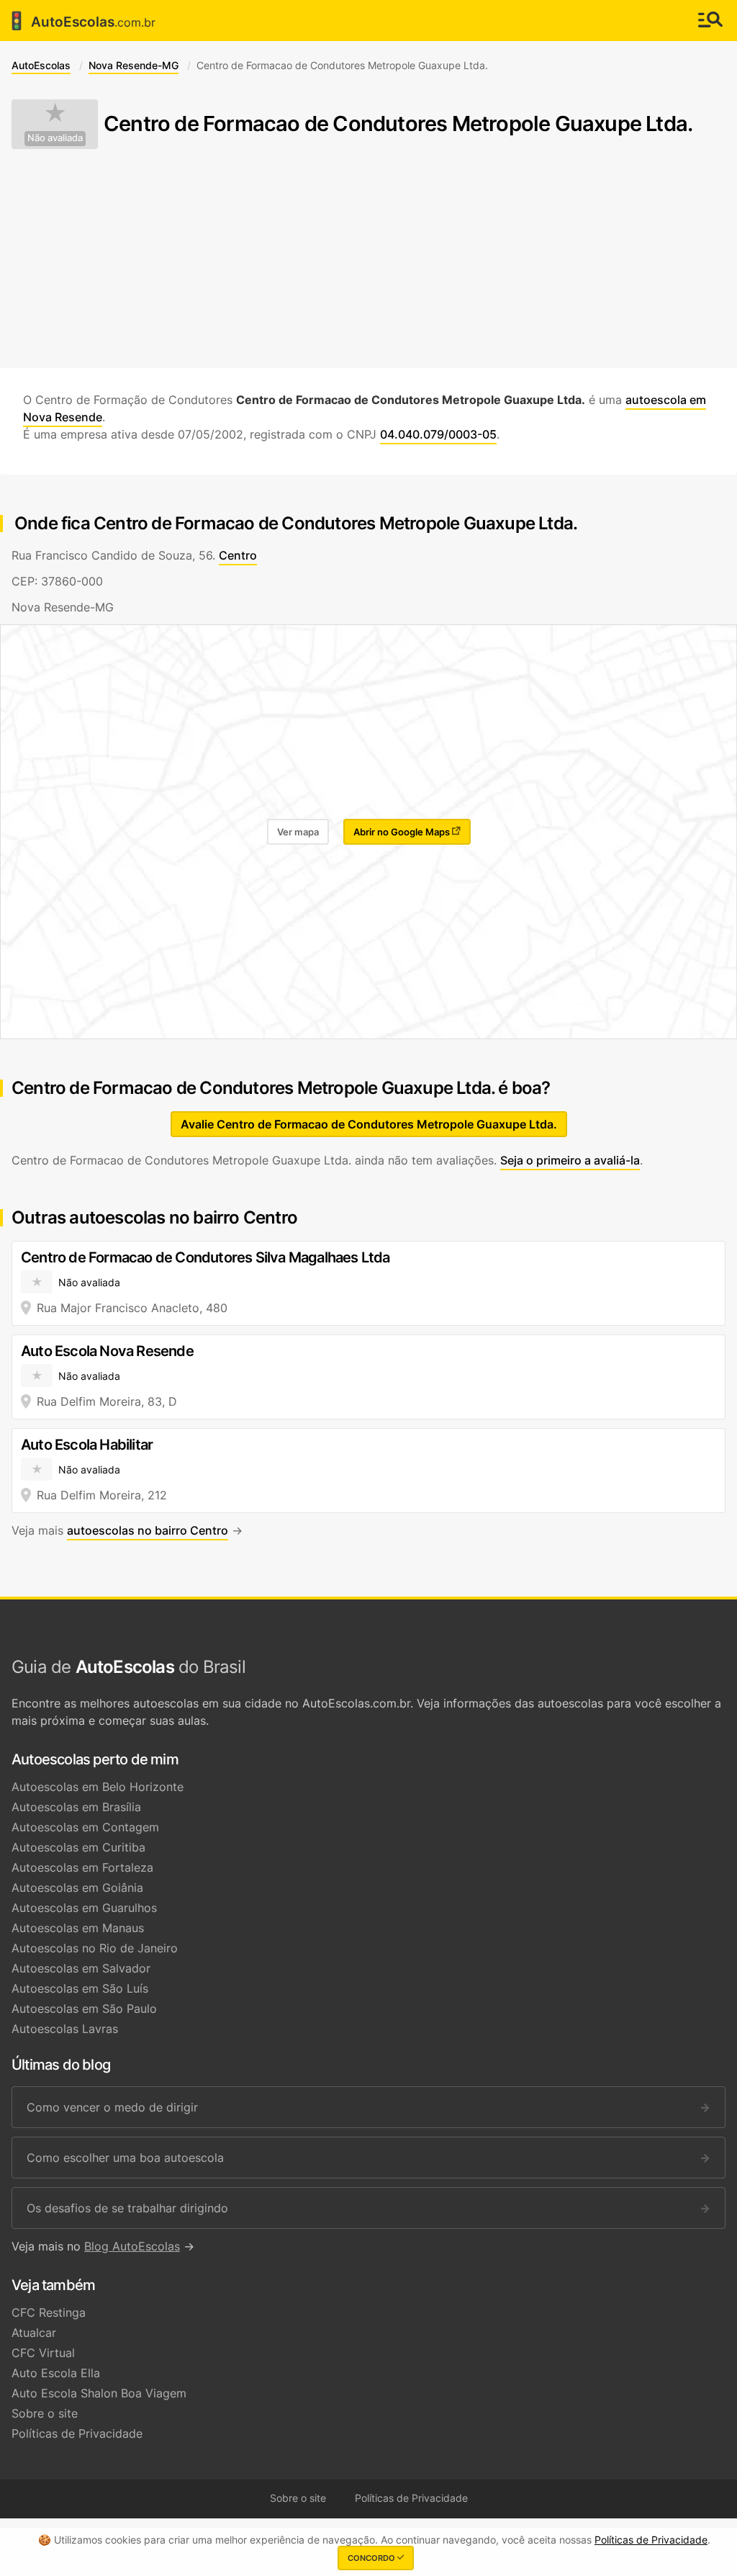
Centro (238, 555)
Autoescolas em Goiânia (77, 1888)
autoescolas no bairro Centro (148, 1530)
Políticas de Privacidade (77, 2433)
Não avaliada (55, 138)
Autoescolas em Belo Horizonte (98, 1787)
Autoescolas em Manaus (78, 1928)
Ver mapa (298, 832)
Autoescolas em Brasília (76, 1807)
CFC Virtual (43, 2353)
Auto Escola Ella (56, 2373)
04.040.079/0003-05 (438, 434)
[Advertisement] (368, 259)
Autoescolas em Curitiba (78, 1847)
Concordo (372, 2558)
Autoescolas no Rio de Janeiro (95, 1948)
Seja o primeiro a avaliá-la (570, 1160)
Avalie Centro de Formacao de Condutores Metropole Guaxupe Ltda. (369, 1124)
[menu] (710, 21)
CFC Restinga (49, 2312)
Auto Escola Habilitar (87, 1445)
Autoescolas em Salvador (81, 1968)
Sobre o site (45, 2413)
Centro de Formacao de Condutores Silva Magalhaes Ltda (205, 1257)
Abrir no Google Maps (403, 832)
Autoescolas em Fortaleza (82, 1867)
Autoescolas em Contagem (85, 1827)
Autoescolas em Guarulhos (84, 1908)
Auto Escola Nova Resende (107, 1351)
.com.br (81, 21)
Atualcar (34, 2333)
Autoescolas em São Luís (80, 1988)
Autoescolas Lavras (65, 2029)
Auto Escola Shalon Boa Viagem (99, 2393)
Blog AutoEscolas (132, 2246)
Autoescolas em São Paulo (84, 2009)
